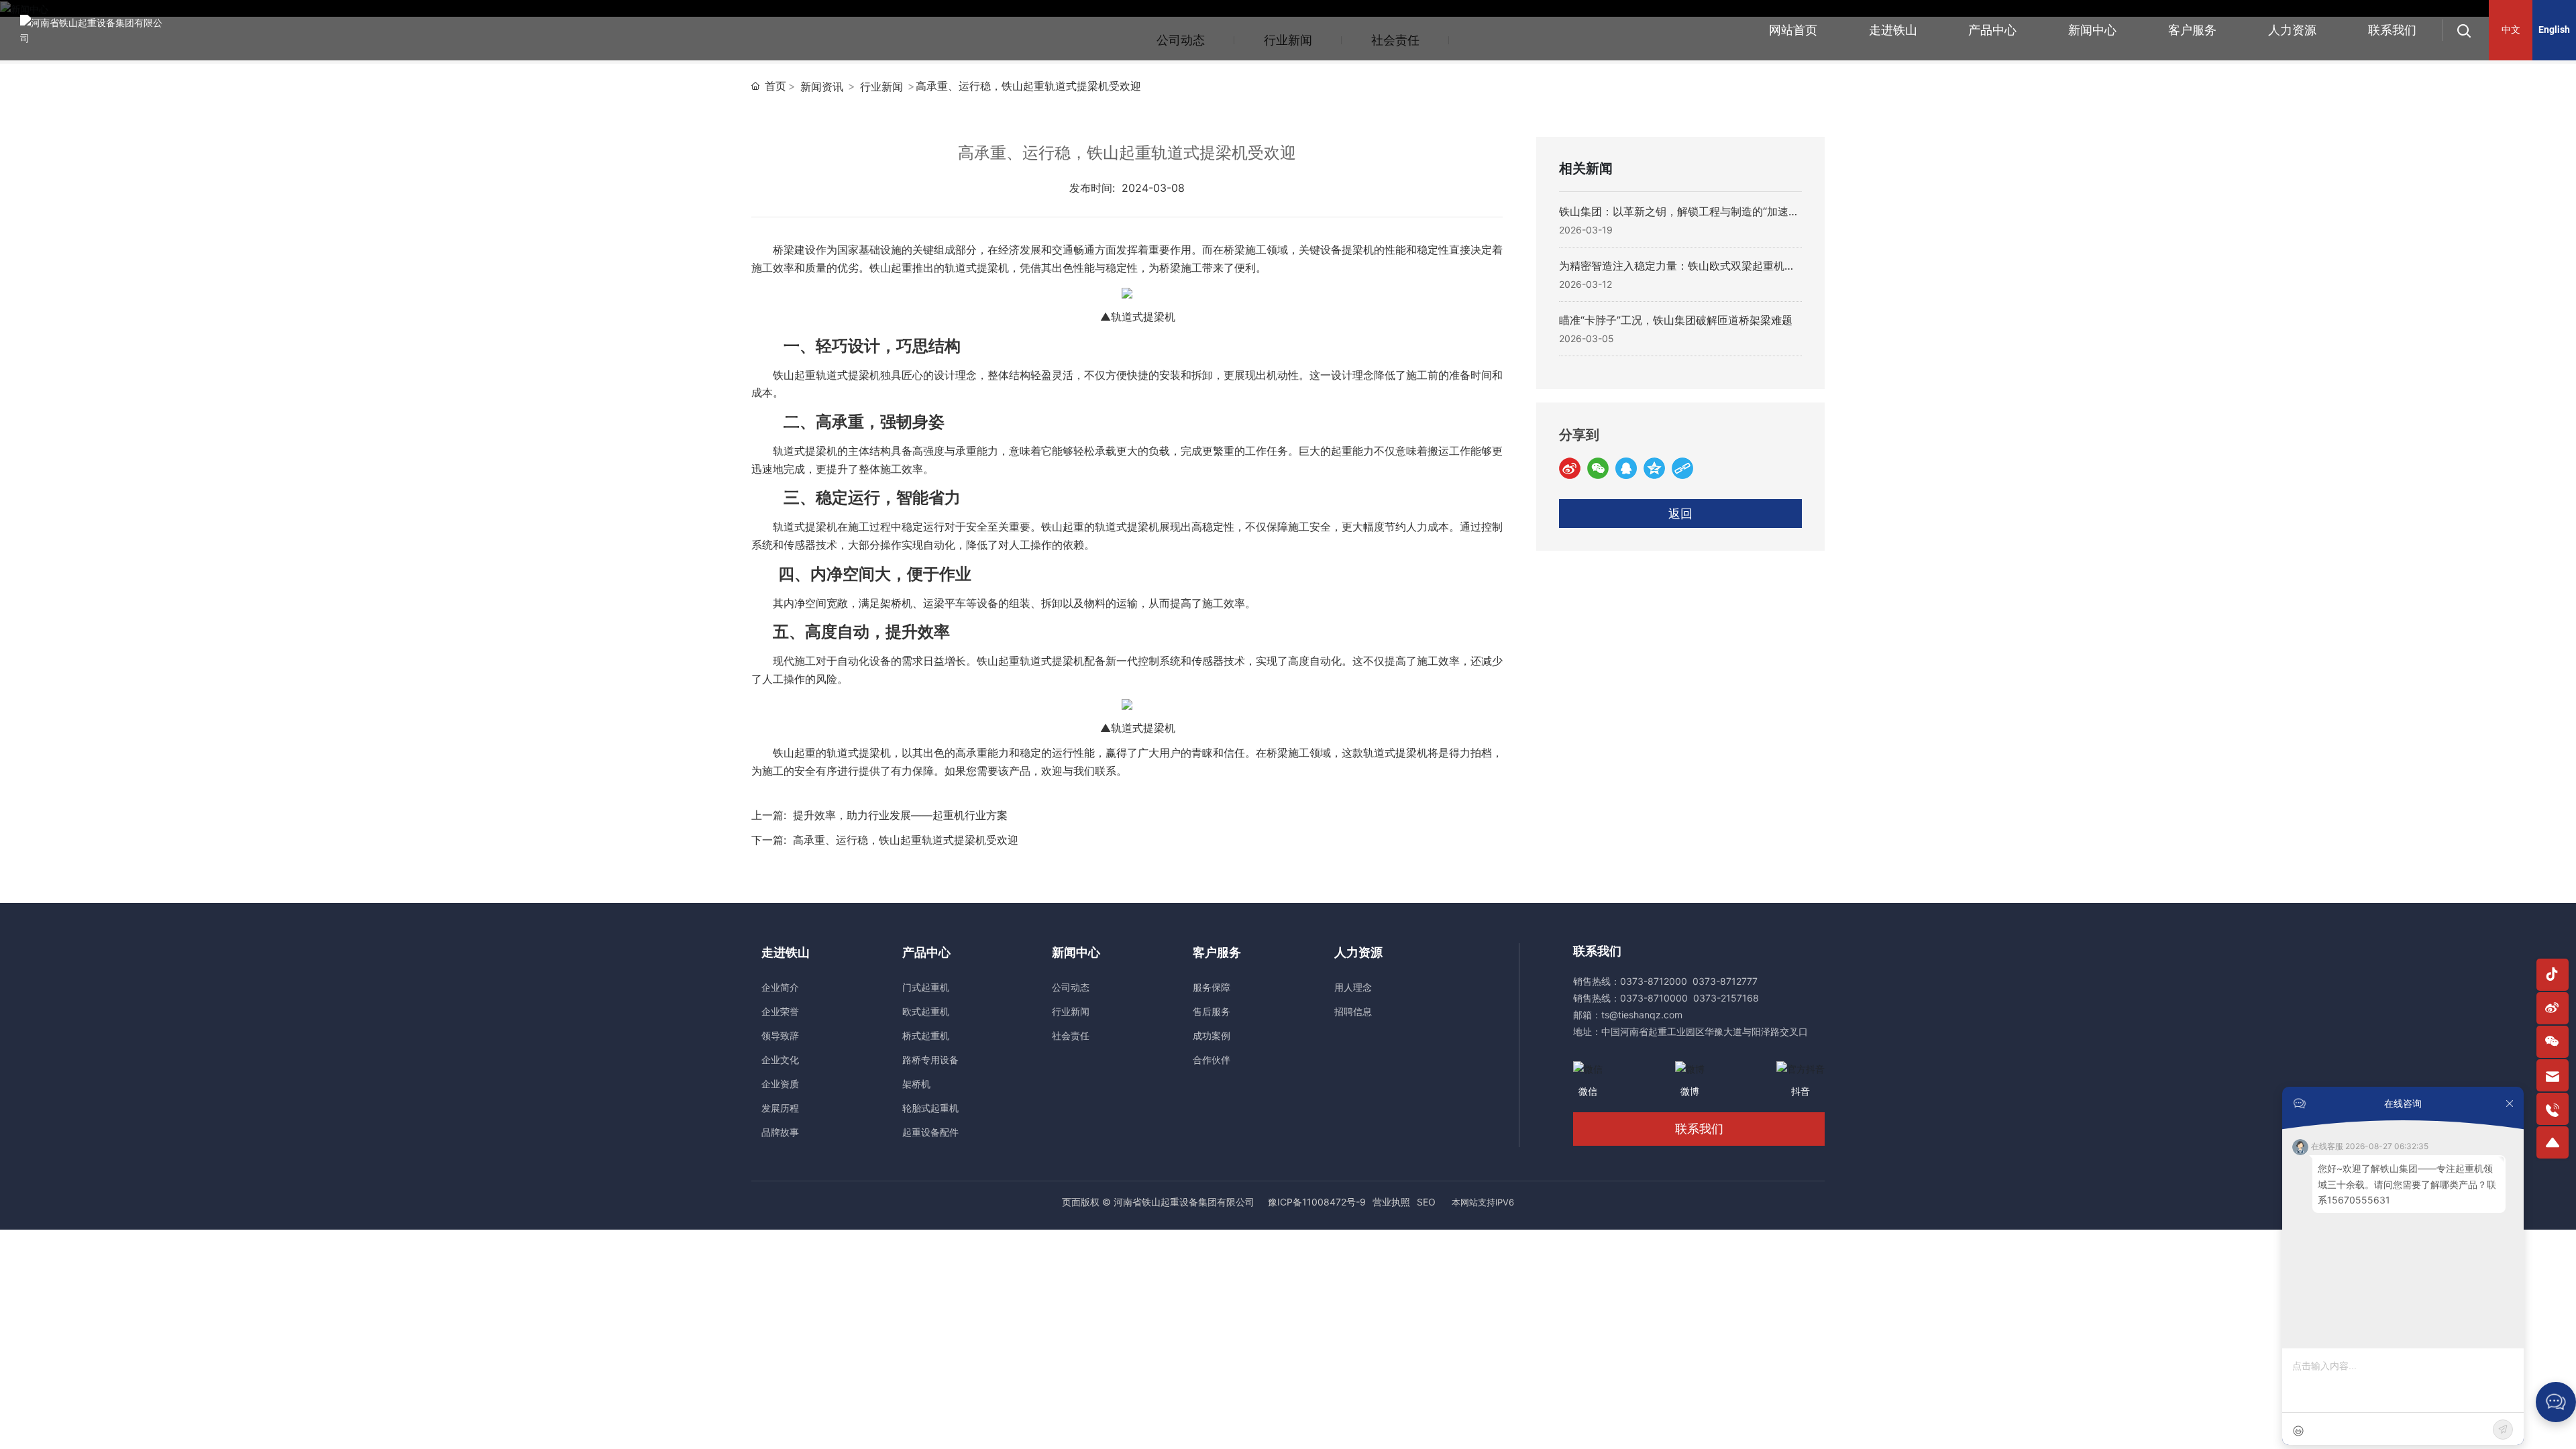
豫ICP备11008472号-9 (1317, 1202)
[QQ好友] (1626, 468)
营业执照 (1391, 1202)
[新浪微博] (1570, 468)
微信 (1588, 1091)
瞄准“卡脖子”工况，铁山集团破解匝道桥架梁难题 (1676, 320)
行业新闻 (881, 87)
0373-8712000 (1654, 981)
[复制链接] (1682, 468)
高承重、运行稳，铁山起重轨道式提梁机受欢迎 (906, 840)
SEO (1426, 1202)
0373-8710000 (1654, 998)
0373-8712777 (1725, 981)
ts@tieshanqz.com (1642, 1015)
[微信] (1598, 468)
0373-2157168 (1726, 998)
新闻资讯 (822, 87)
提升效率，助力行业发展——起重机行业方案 (900, 815)
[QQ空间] (1654, 468)
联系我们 (1699, 1129)
